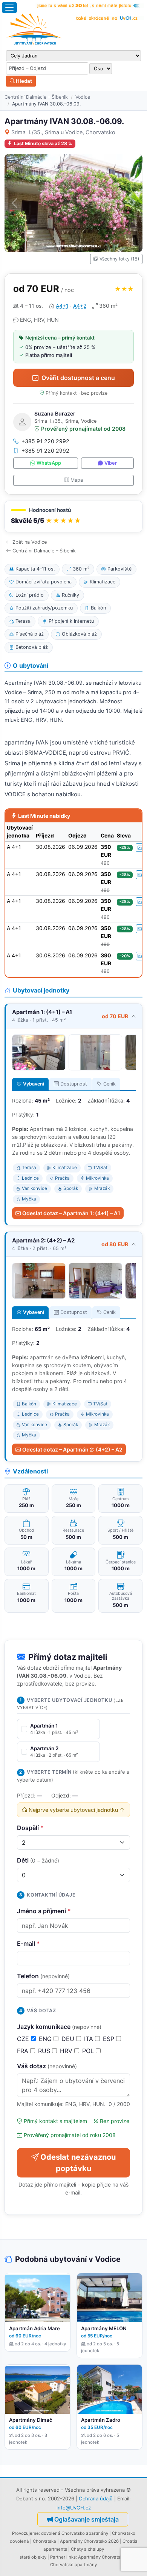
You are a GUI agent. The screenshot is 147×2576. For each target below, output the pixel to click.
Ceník (109, 1084)
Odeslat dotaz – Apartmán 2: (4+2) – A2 (72, 1449)
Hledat (23, 81)
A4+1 (62, 306)
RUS (45, 2051)
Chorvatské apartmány (73, 2565)
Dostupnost (74, 1084)
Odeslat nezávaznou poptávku (78, 2163)
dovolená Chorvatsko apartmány (75, 2533)
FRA (24, 2051)
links (71, 2557)
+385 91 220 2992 (45, 441)
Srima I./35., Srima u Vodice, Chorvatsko (63, 132)
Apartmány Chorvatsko (102, 2557)
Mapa (77, 480)
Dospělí (30, 1828)
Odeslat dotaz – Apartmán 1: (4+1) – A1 (71, 1213)
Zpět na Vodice (30, 542)
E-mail (28, 1943)
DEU (69, 2039)
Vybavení (34, 1084)
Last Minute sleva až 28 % (43, 143)
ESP (109, 2039)
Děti (38, 1860)
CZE (24, 2039)
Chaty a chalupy (87, 2549)
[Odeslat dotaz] (140, 848)
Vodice (83, 97)
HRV (67, 2051)
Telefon (43, 1976)
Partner (58, 2557)
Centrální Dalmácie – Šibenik (36, 97)
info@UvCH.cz (74, 2508)
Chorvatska (44, 2541)
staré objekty (33, 2557)
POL (89, 2051)
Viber (111, 463)
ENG (46, 2039)
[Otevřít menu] (9, 8)
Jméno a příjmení (44, 1911)
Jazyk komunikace (59, 2027)
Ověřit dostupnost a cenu (78, 378)
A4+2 (80, 306)
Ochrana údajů (96, 2498)
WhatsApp (49, 463)
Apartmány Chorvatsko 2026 (89, 2541)
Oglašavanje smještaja (87, 2519)
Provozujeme (25, 2533)
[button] (73, 517)
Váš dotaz (47, 2066)
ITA (90, 2039)
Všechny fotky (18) (119, 259)
